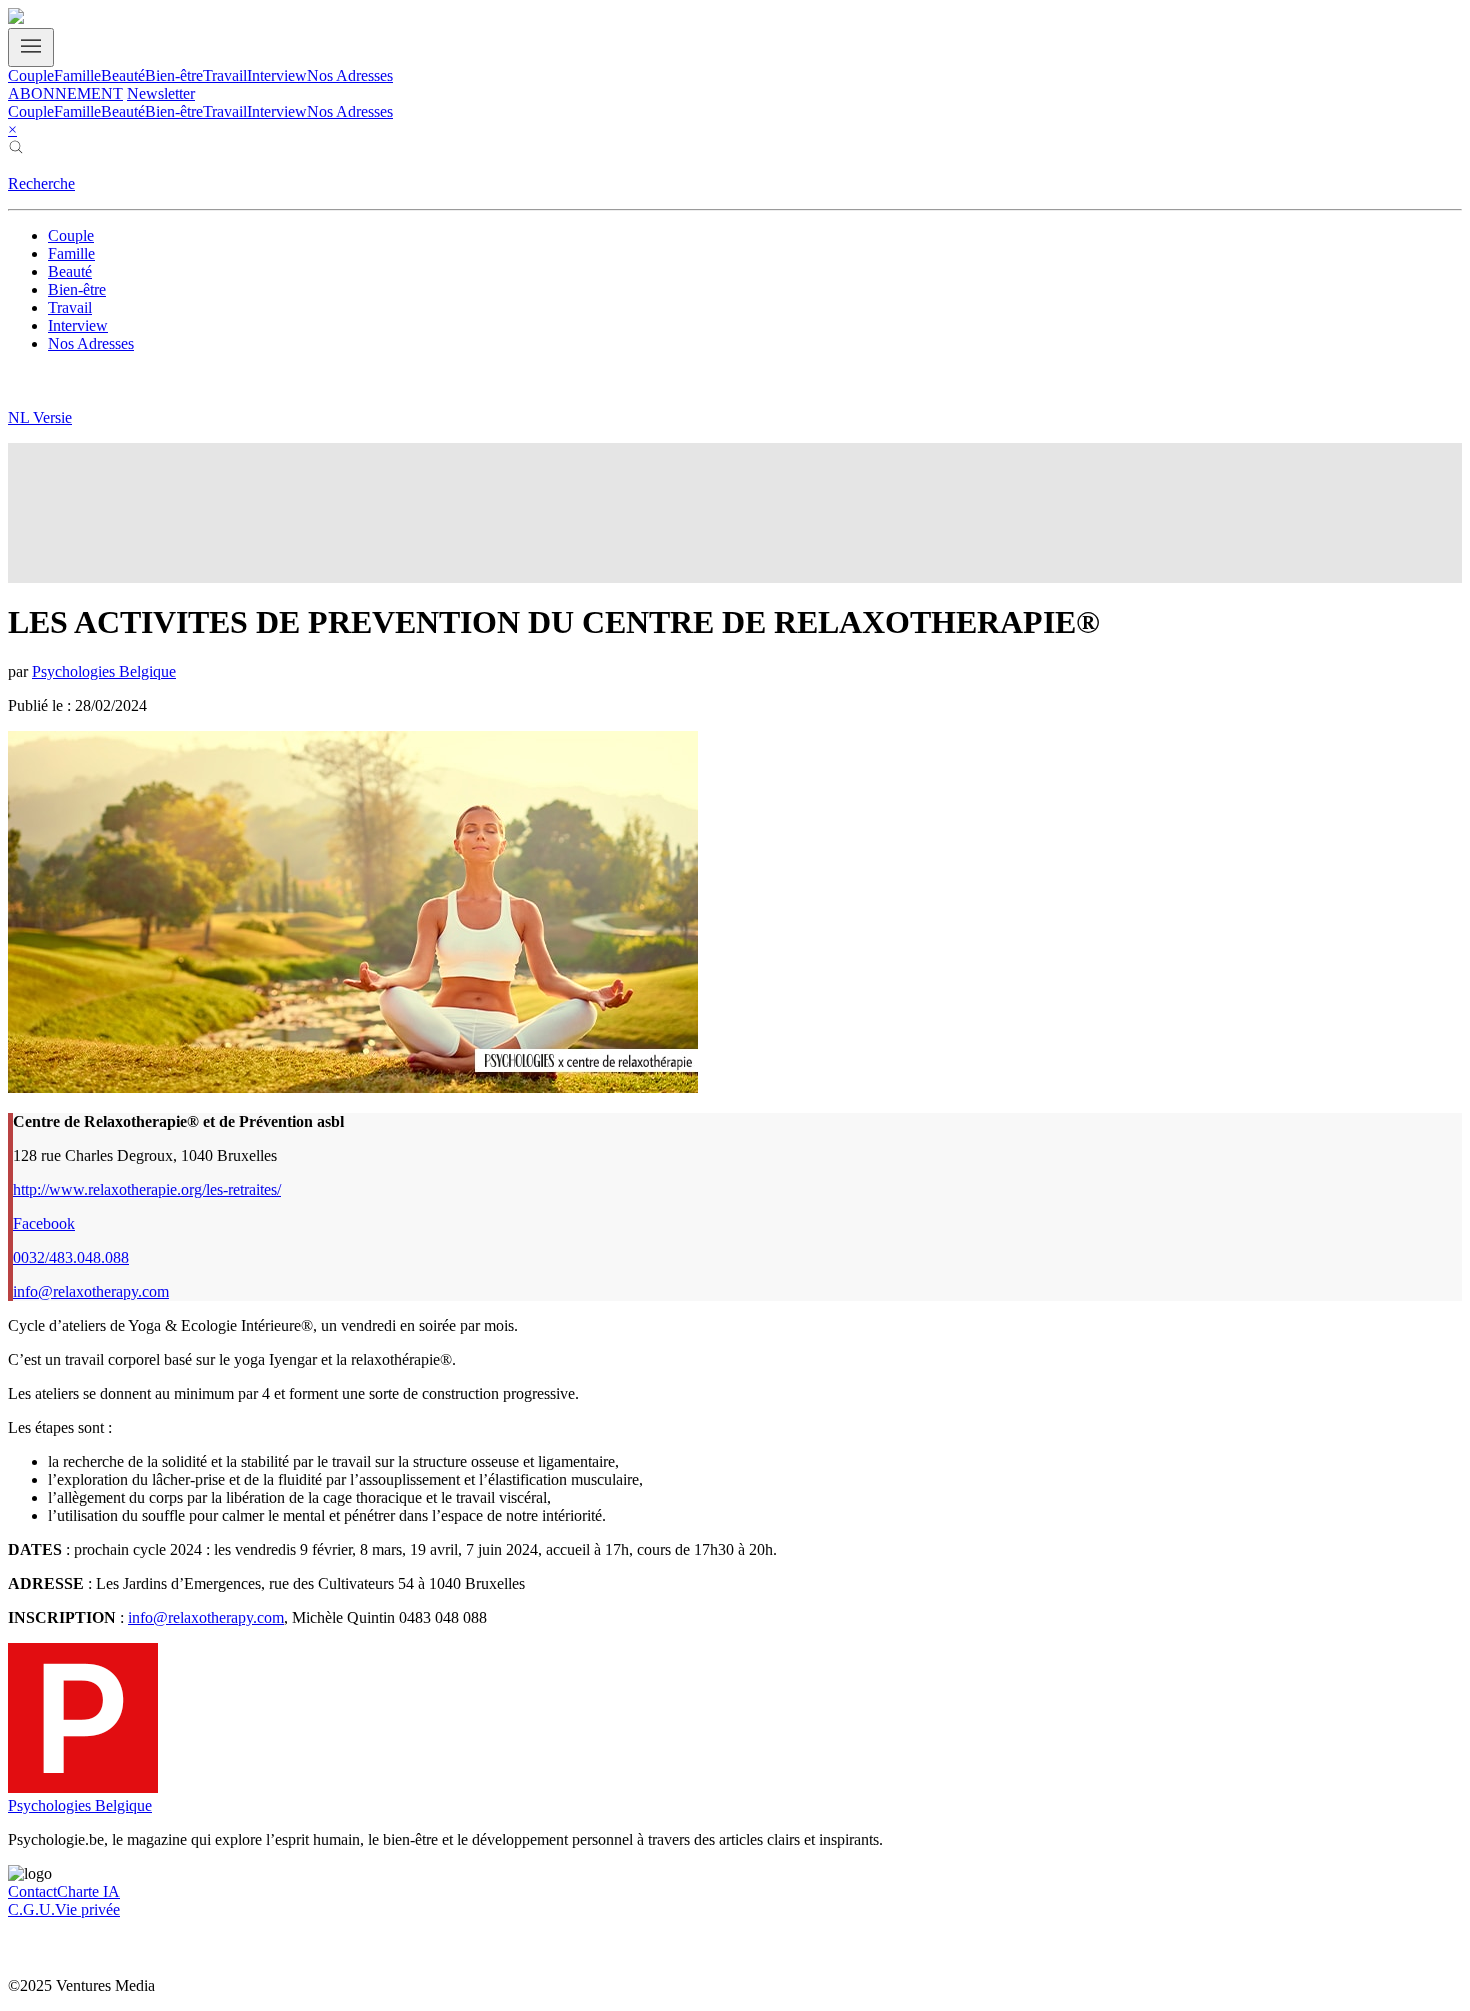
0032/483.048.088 (71, 1257)
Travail (225, 75)
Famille (77, 75)
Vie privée (87, 1909)
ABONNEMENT (65, 93)
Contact (32, 1891)
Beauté (123, 75)
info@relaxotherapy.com (91, 1291)
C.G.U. (31, 1909)
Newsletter (161, 93)
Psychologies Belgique (104, 671)
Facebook (44, 1223)
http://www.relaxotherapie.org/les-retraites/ (147, 1189)
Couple (31, 75)
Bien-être (174, 75)
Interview (277, 75)
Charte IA (88, 1891)
